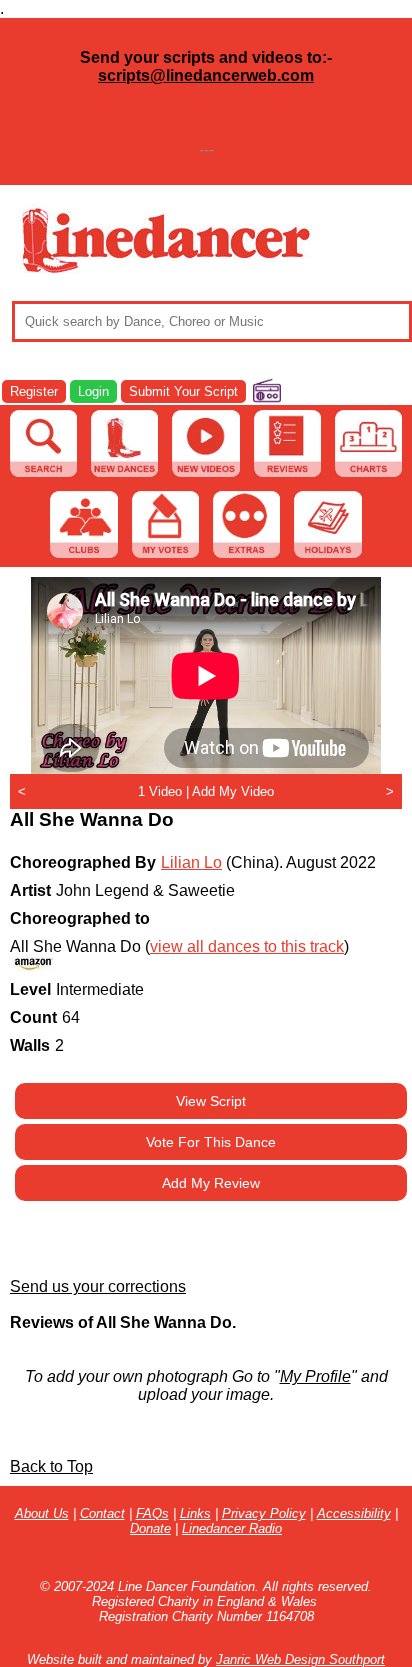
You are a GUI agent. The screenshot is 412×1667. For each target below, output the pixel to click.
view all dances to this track (247, 946)
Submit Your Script (183, 391)
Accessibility (354, 1513)
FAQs (152, 1513)
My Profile (315, 1376)
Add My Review (211, 1183)
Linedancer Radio (232, 1528)
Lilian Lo (191, 862)
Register (34, 391)
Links (195, 1513)
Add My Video (233, 791)
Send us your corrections (98, 1286)
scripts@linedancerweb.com (206, 75)
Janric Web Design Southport (300, 1659)
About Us (42, 1513)
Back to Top (51, 1466)
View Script (211, 1101)
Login (93, 391)
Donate (150, 1528)
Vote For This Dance (211, 1142)
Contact (102, 1513)
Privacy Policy (264, 1513)
